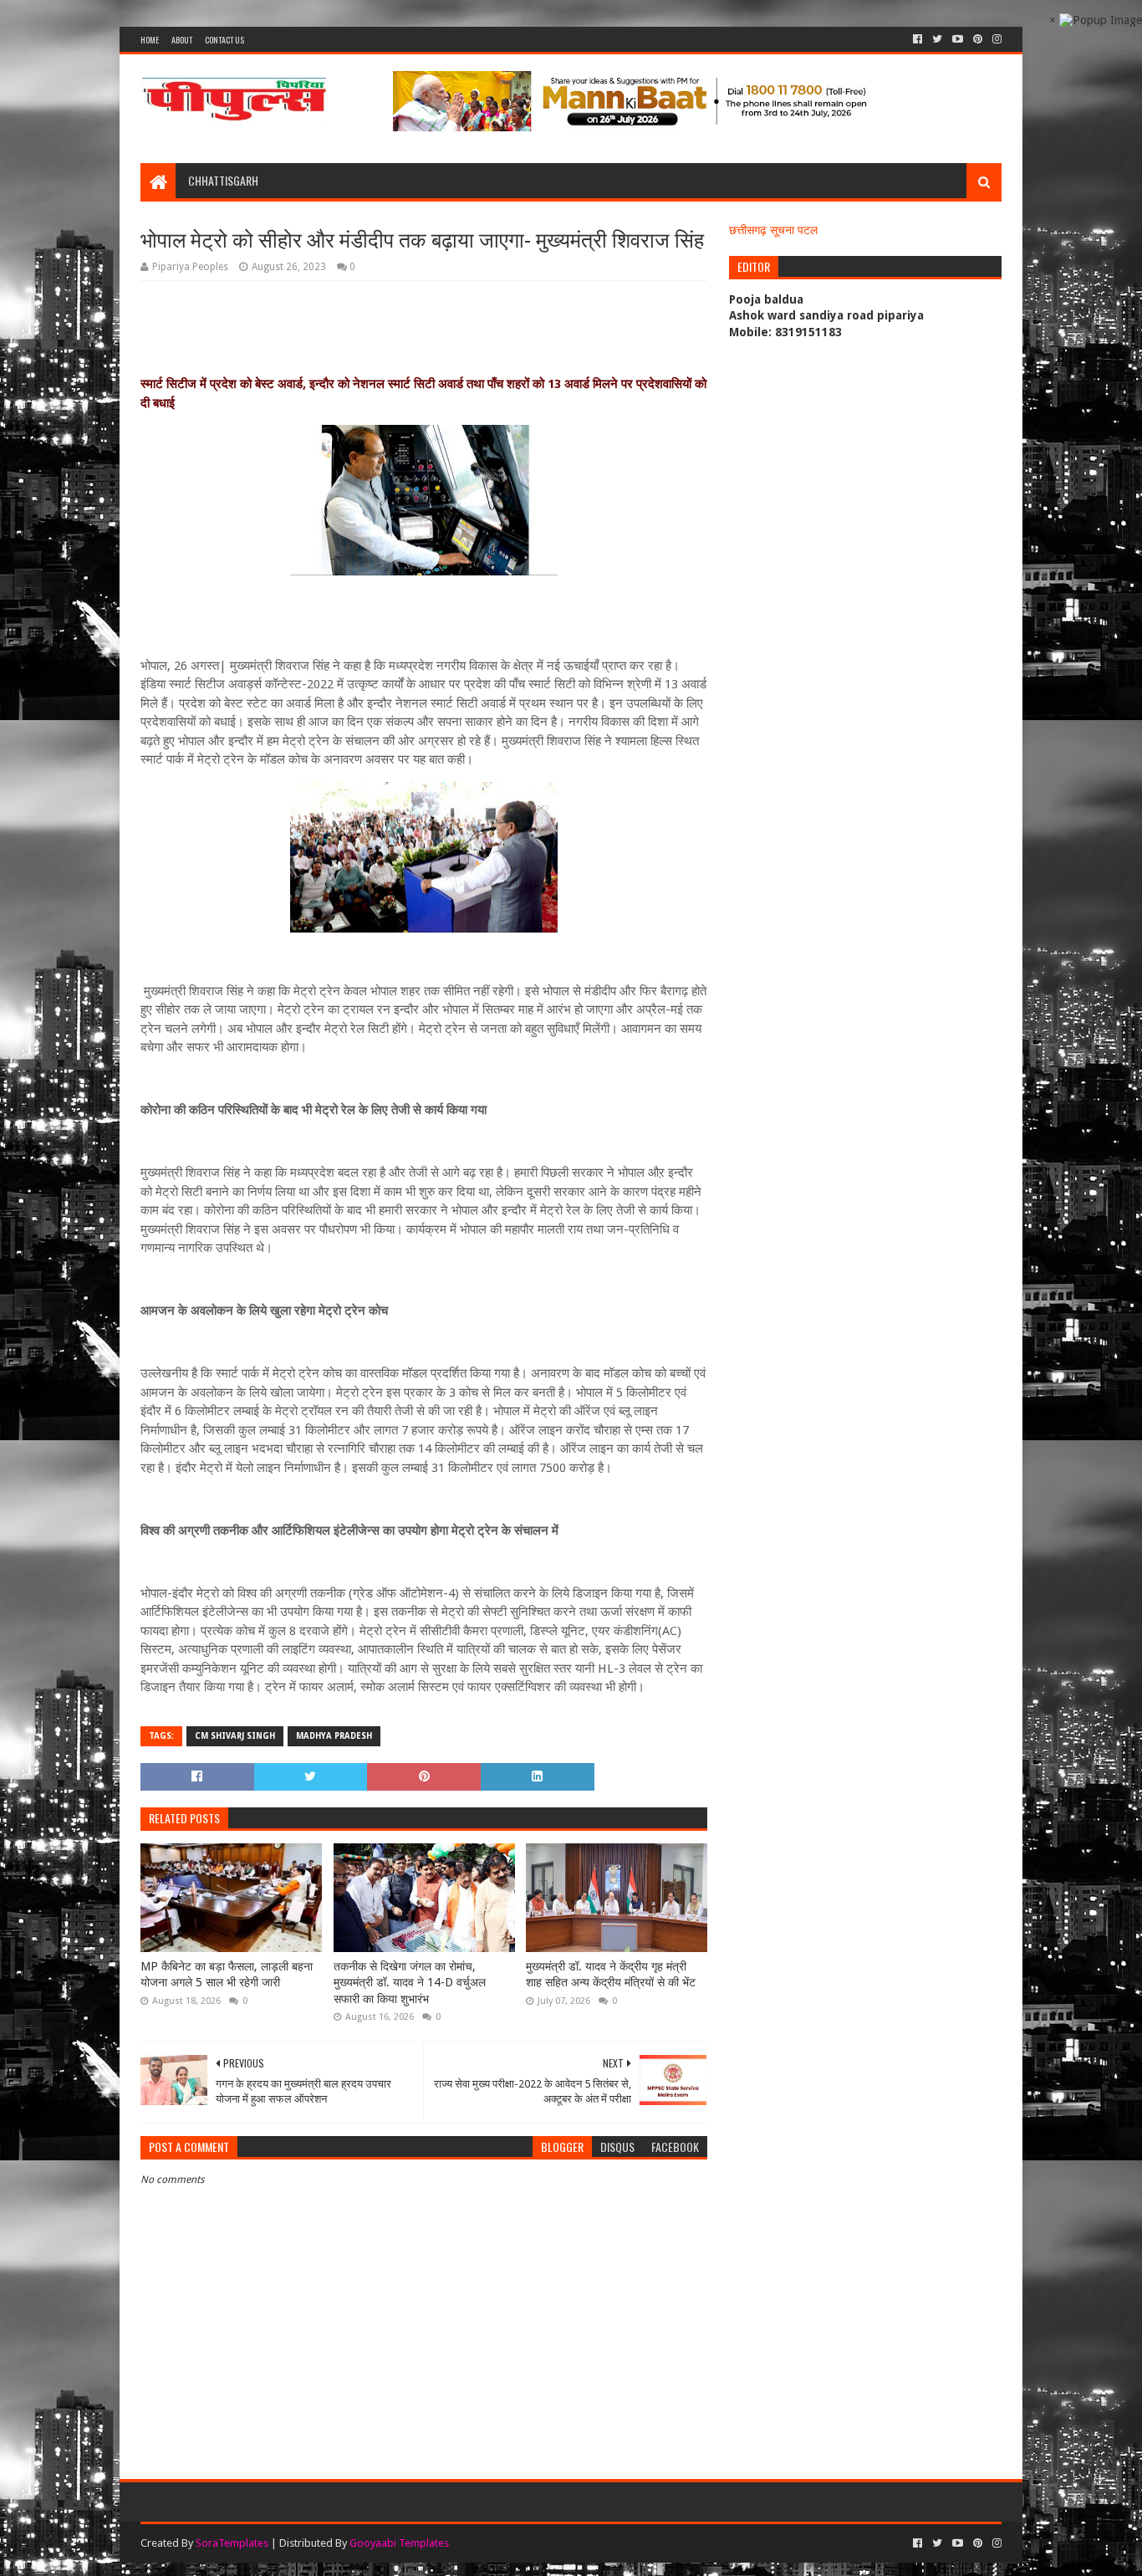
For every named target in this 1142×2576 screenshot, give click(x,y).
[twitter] (937, 39)
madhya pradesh (334, 1736)
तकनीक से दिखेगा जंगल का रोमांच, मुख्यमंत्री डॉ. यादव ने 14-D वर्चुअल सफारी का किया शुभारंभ (410, 1983)
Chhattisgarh (223, 180)
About (182, 40)
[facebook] (918, 39)
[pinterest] (978, 39)
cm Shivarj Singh (235, 1736)
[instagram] (995, 39)
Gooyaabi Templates (399, 2543)
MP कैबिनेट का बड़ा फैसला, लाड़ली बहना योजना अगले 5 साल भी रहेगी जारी (227, 1975)
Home (150, 40)
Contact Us (224, 40)
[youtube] (958, 39)
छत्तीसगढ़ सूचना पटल (773, 230)
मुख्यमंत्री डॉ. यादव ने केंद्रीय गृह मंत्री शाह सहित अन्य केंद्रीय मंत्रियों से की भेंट (611, 1975)
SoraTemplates (232, 2543)
